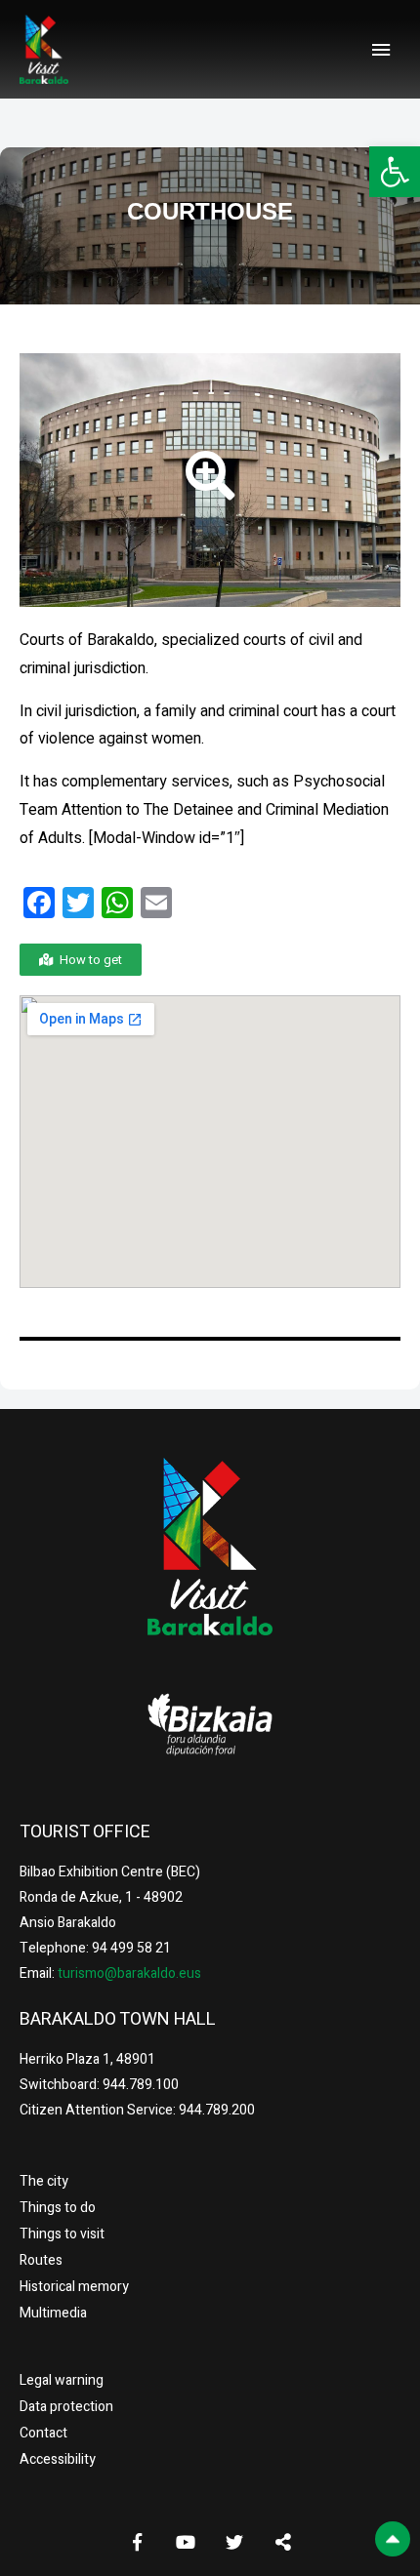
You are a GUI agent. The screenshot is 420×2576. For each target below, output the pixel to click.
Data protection (66, 2407)
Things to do (58, 2208)
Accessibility (58, 2459)
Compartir (283, 2542)
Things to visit (62, 2234)
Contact (43, 2433)
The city (44, 2181)
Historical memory (74, 2287)
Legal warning (62, 2380)
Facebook (137, 2542)
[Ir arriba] (393, 2539)
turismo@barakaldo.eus (128, 1973)
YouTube (186, 2542)
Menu (381, 50)
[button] (395, 172)
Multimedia (53, 2313)
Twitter (234, 2542)
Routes (41, 2260)
